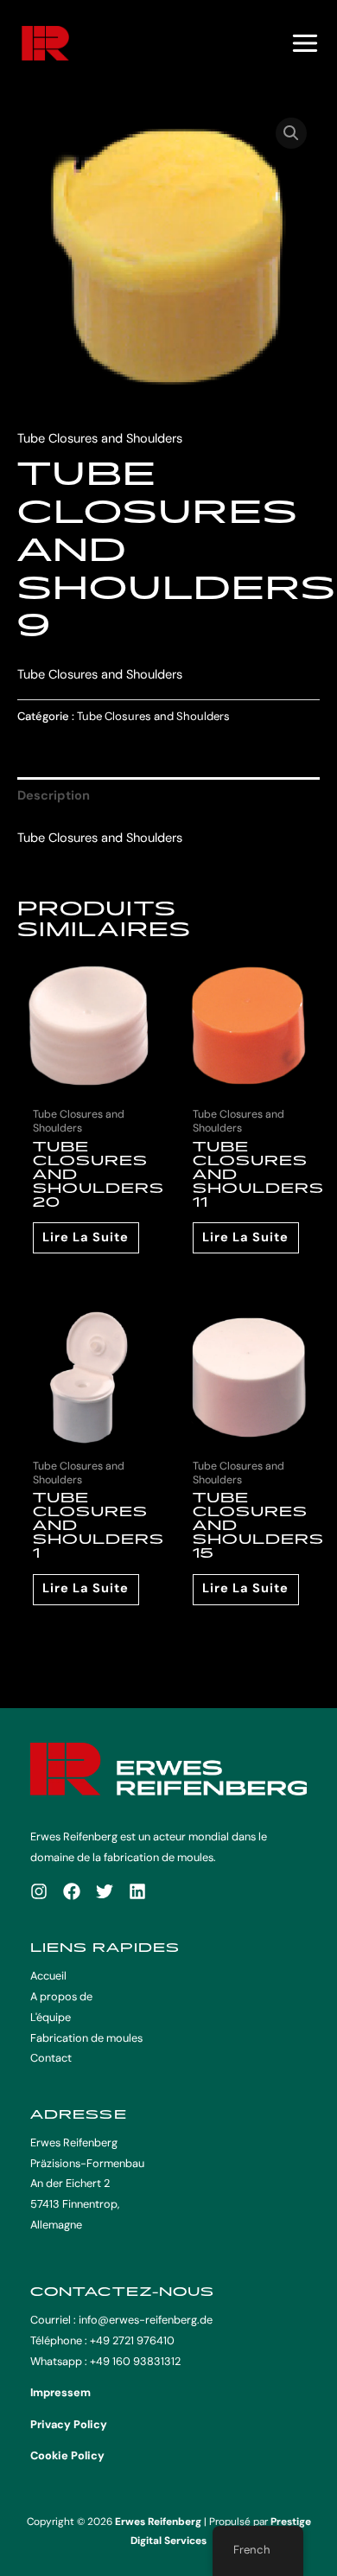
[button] (291, 133)
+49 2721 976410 (132, 2340)
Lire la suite (86, 1237)
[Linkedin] (137, 1891)
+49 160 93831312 (135, 2361)
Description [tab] (54, 796)
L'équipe (51, 2017)
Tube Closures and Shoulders (100, 439)
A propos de (61, 1996)
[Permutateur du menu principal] (305, 43)
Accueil (48, 1976)
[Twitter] (105, 1891)
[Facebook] (72, 1891)
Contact (51, 2058)
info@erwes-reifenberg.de (146, 2320)
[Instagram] (39, 1891)
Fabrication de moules (86, 2038)
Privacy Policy (69, 2424)
